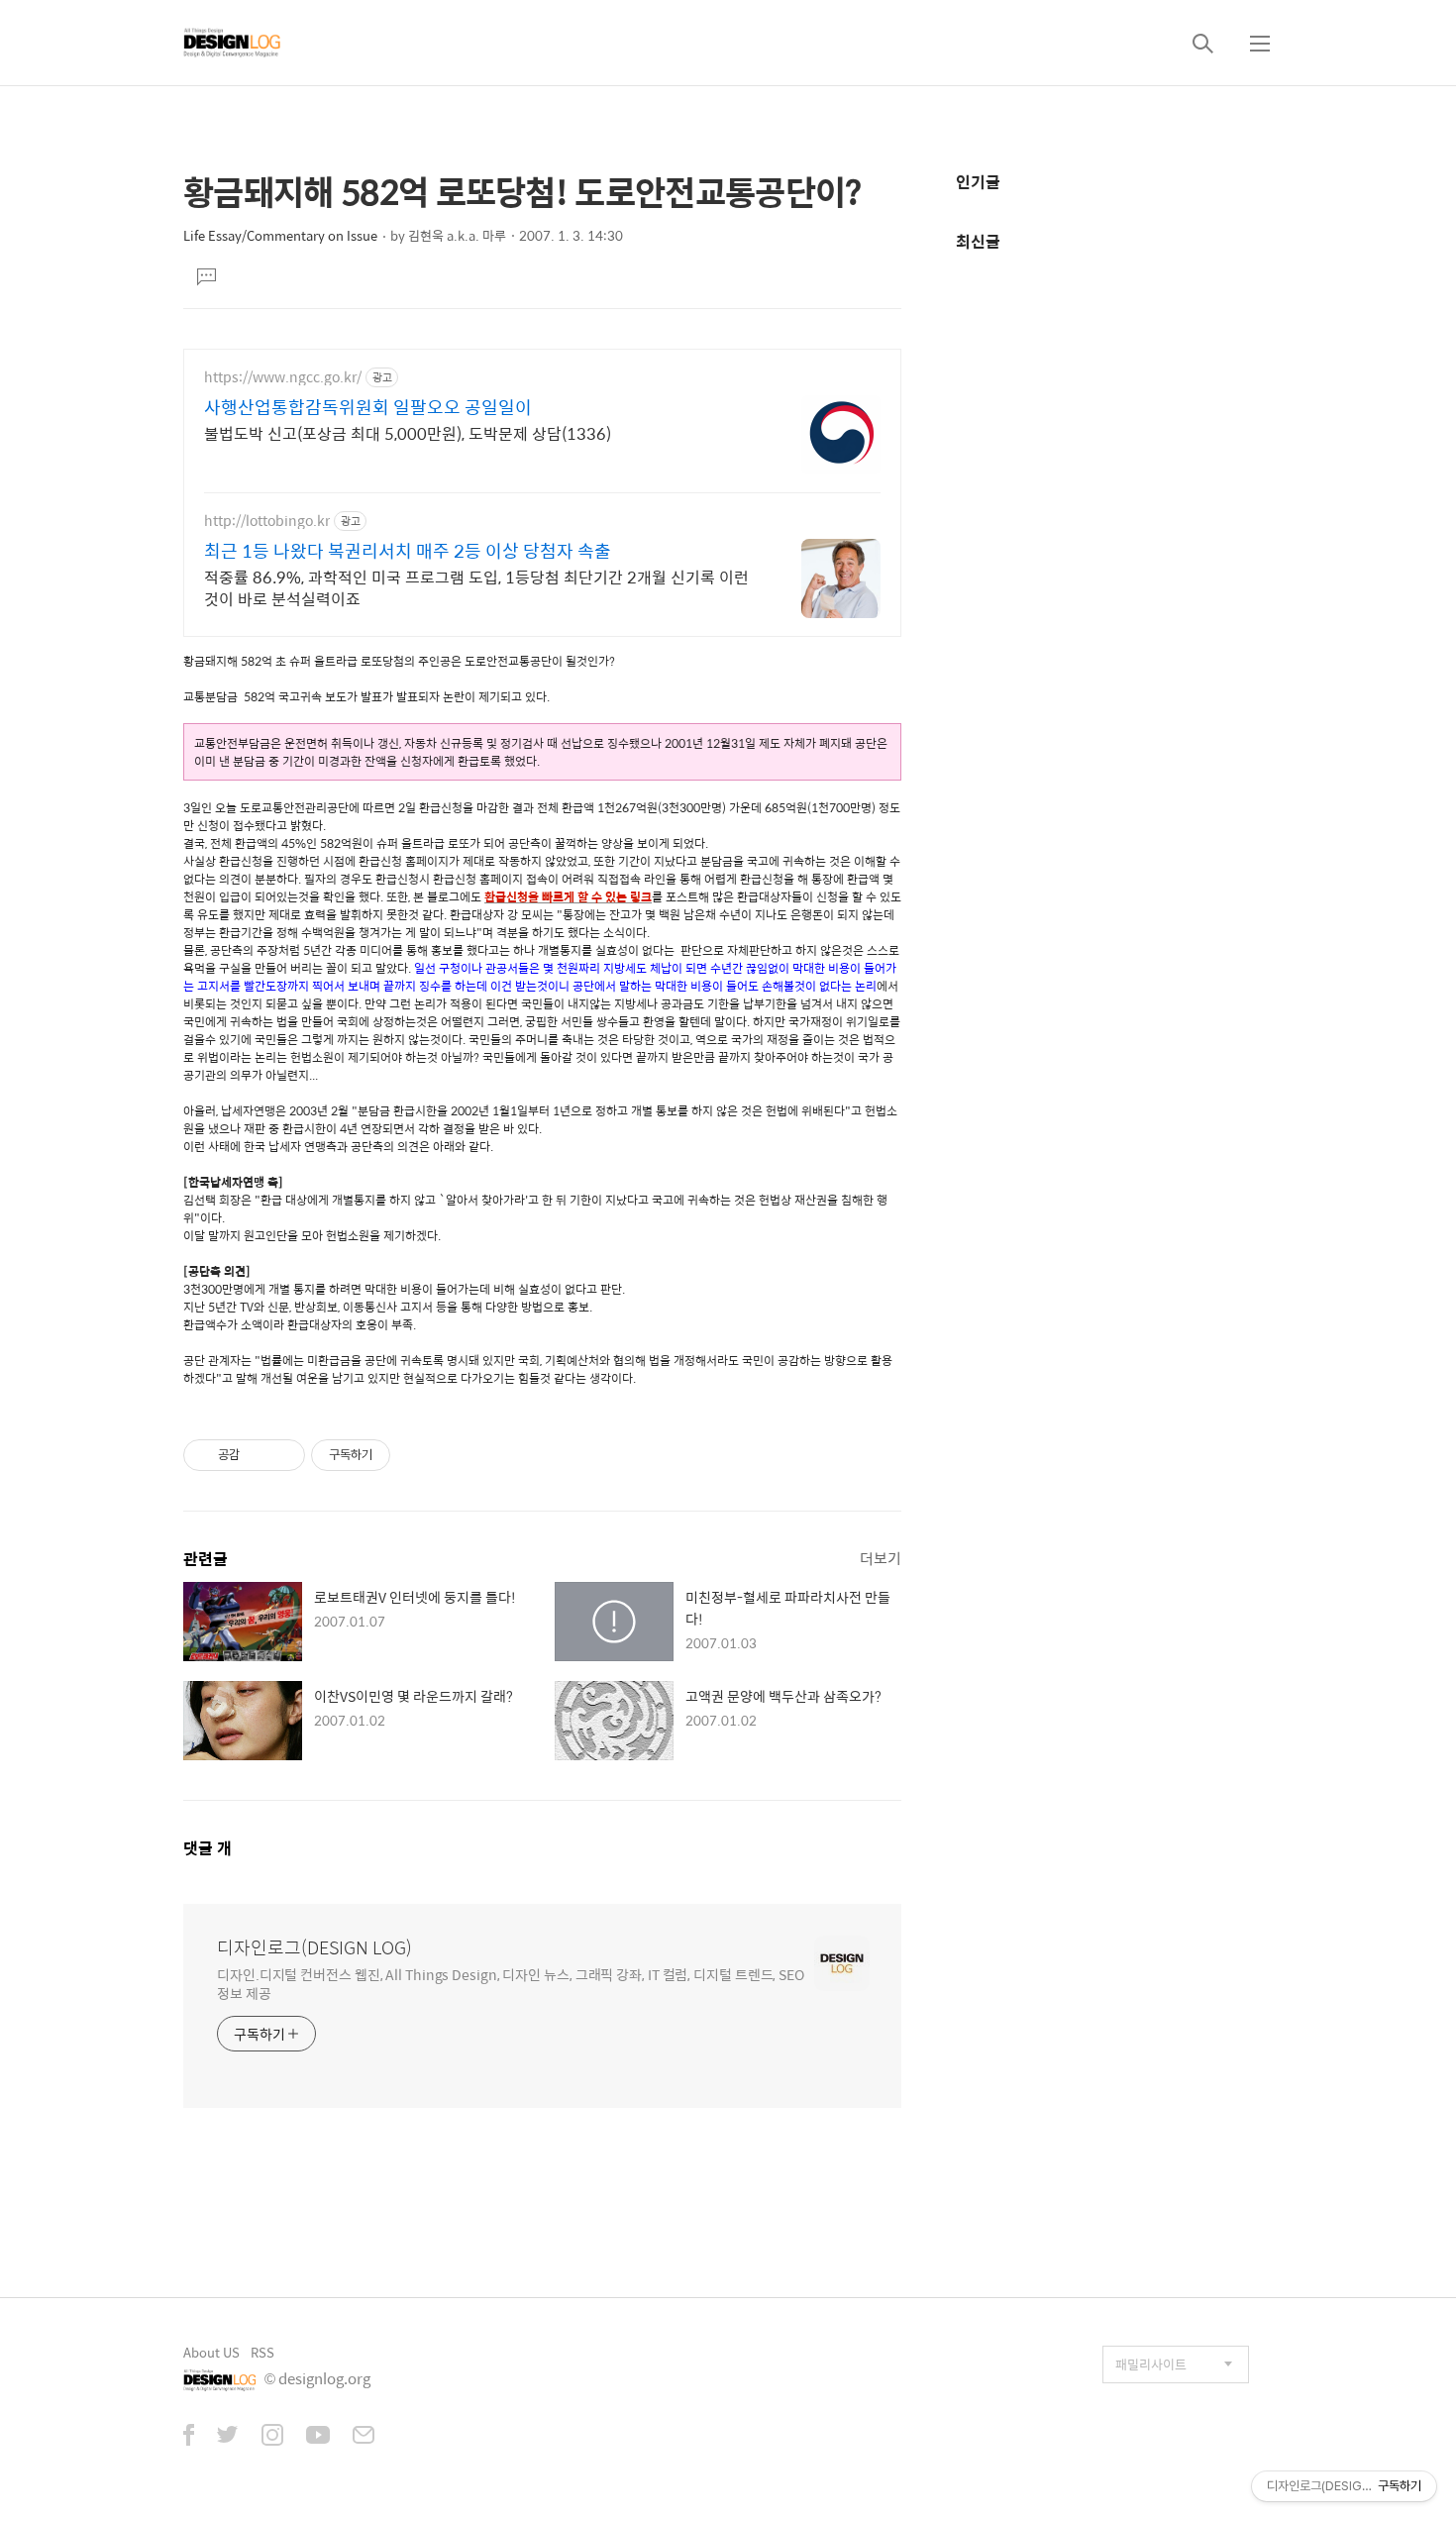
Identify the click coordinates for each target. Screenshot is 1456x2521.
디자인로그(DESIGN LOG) (314, 1947)
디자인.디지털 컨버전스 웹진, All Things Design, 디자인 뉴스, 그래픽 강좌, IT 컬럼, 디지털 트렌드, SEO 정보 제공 (511, 1983)
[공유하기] (258, 1455)
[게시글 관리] (283, 1455)
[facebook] (189, 2437)
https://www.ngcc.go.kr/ (283, 377)
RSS (262, 2352)
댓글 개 (208, 1848)
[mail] (364, 2437)
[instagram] (272, 2437)
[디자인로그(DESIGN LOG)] (233, 43)
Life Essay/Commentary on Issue (280, 235)
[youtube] (318, 2437)
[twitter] (228, 2437)
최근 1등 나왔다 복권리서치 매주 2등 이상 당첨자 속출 (408, 551)
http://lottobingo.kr (267, 521)
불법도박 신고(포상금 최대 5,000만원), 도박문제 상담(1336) (408, 433)
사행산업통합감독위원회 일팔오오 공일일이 (368, 407)
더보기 (881, 1558)
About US (211, 2352)
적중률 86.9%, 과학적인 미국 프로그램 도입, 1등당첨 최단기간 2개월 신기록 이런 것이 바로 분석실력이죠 (476, 587)
